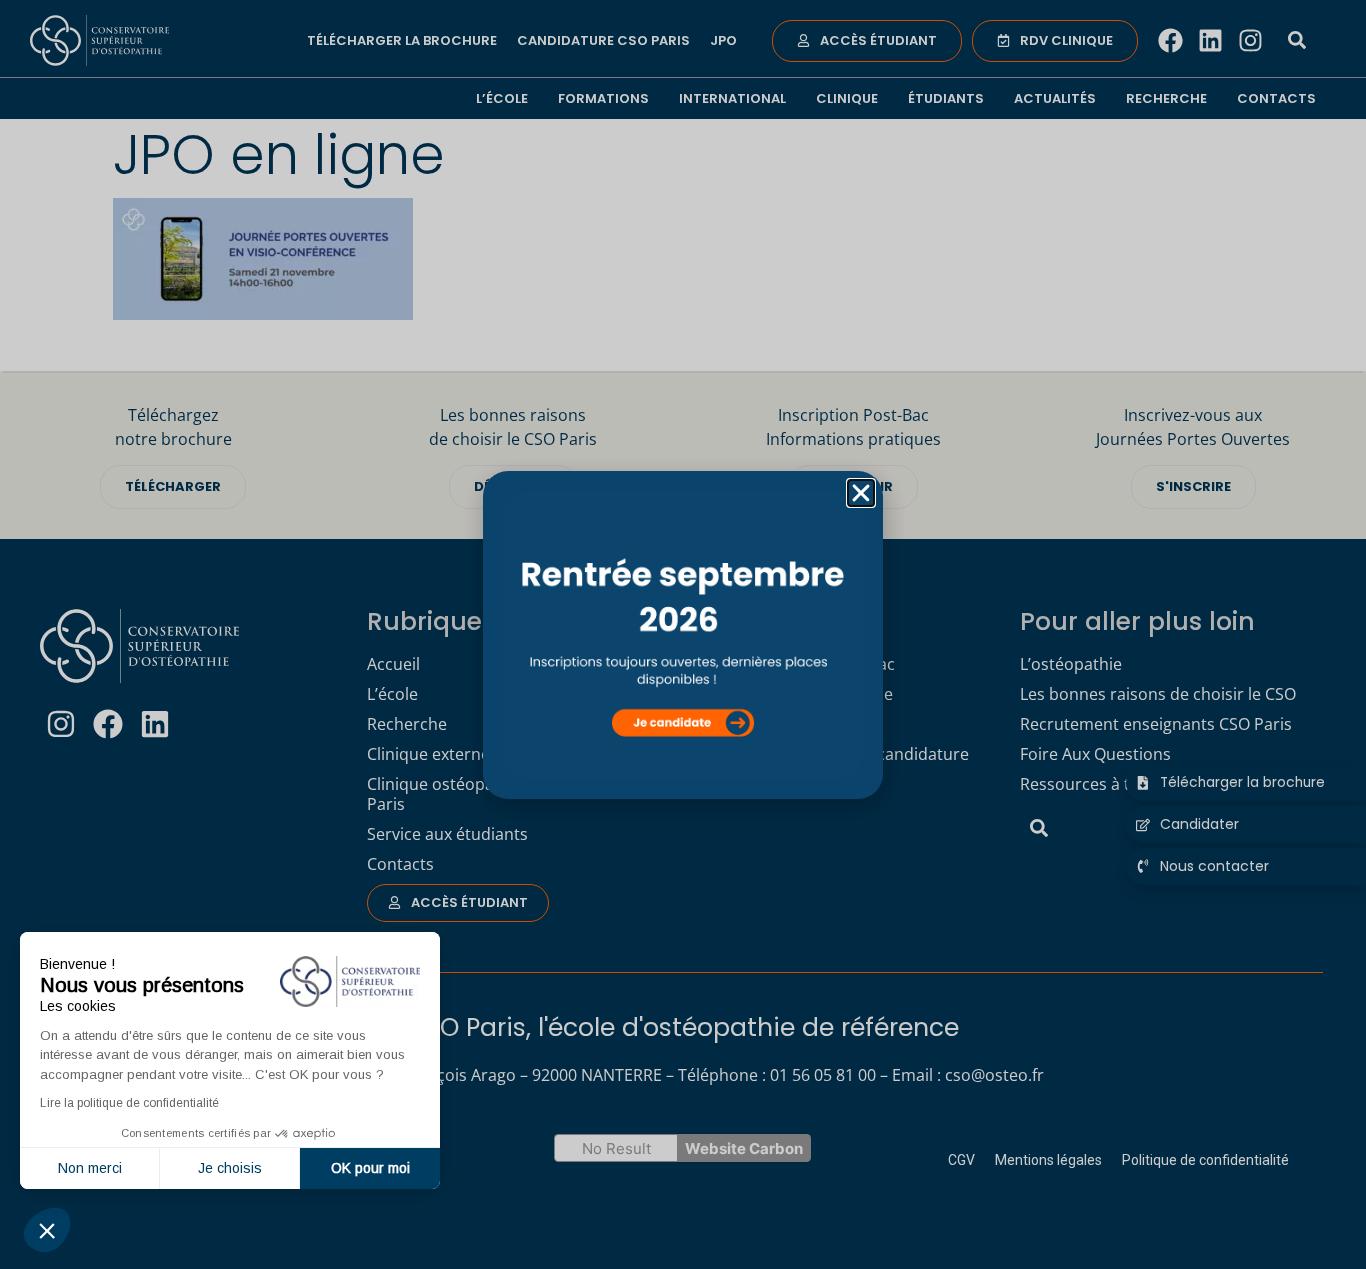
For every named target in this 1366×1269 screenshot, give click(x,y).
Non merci (90, 1168)
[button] (47, 1230)
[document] (683, 634)
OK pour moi (370, 1168)
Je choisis (230, 1168)
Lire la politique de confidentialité (129, 1103)
